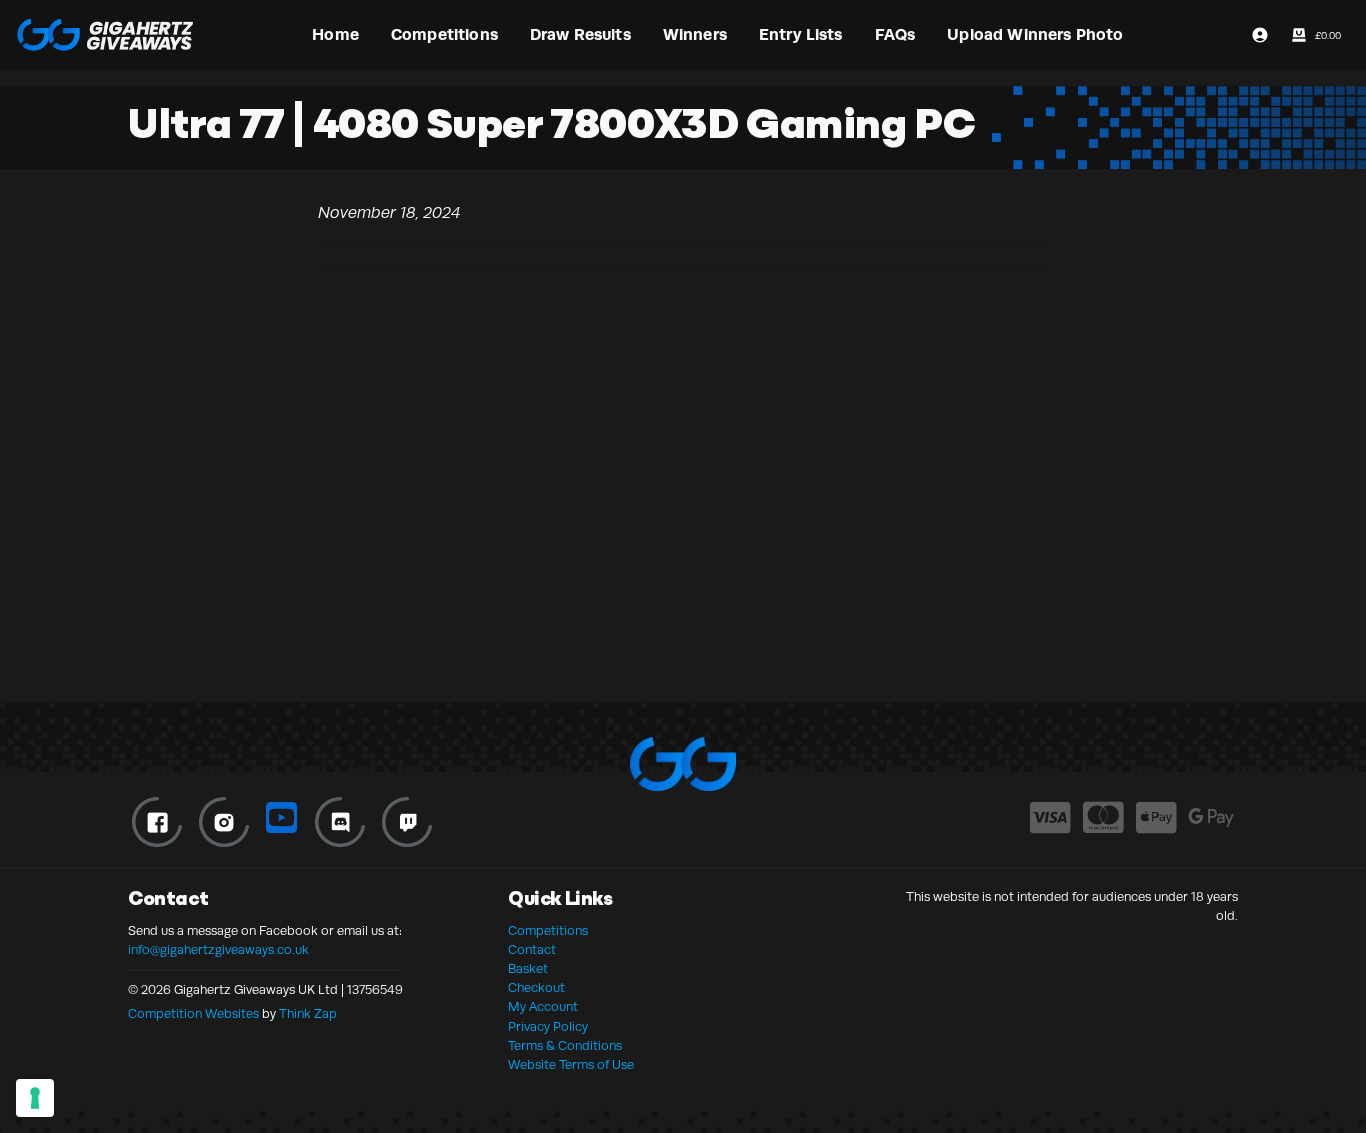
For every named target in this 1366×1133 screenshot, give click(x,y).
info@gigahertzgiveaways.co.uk (218, 950)
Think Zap (308, 1014)
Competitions (548, 931)
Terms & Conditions (565, 1046)
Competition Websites (193, 1014)
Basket (528, 969)
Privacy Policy (548, 1027)
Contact (532, 950)
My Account (543, 1007)
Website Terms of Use (571, 1065)
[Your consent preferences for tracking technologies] (35, 1098)
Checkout (536, 988)
